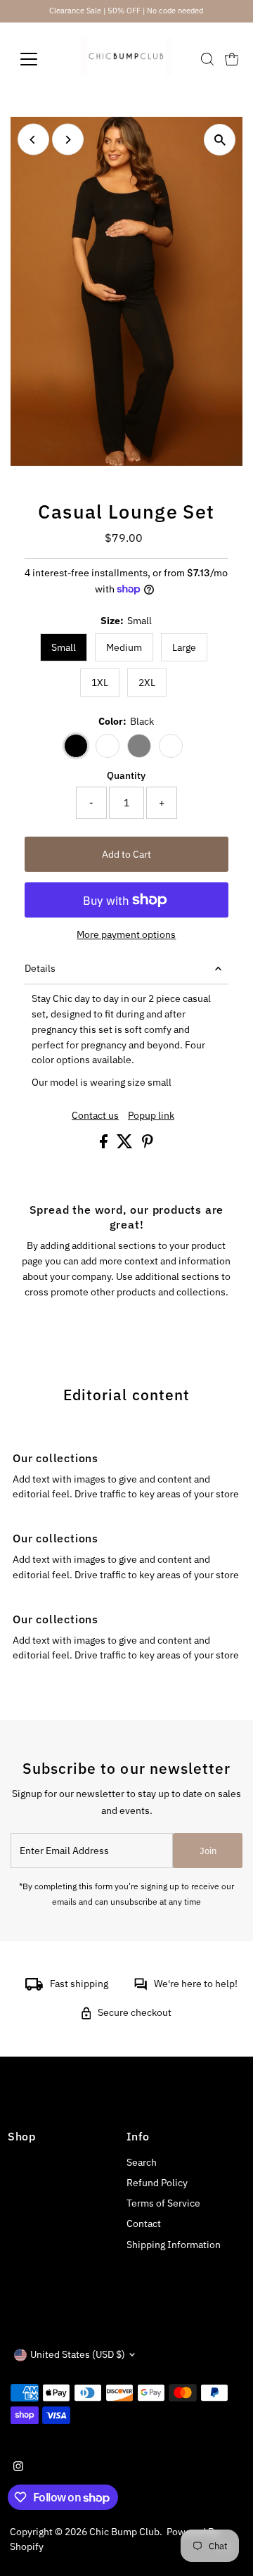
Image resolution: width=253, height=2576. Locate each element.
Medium (124, 647)
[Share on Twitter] (126, 1145)
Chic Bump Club (124, 2532)
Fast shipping (79, 1984)
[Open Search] (207, 59)
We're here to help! (196, 1984)
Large (184, 647)
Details (40, 968)
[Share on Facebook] (105, 1145)
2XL (147, 683)
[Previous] (33, 140)
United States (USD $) (78, 2354)
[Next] (68, 140)
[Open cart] (232, 59)
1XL (100, 683)
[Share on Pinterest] (148, 1145)
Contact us (95, 1116)
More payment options (126, 934)
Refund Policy (157, 2183)
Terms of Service (163, 2203)
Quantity (126, 775)
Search (142, 2162)
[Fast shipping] (34, 1987)
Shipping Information (174, 2245)
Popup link (151, 1116)
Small (64, 647)
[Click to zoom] (220, 140)
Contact (144, 2223)
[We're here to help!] (141, 1987)
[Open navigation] (38, 59)
